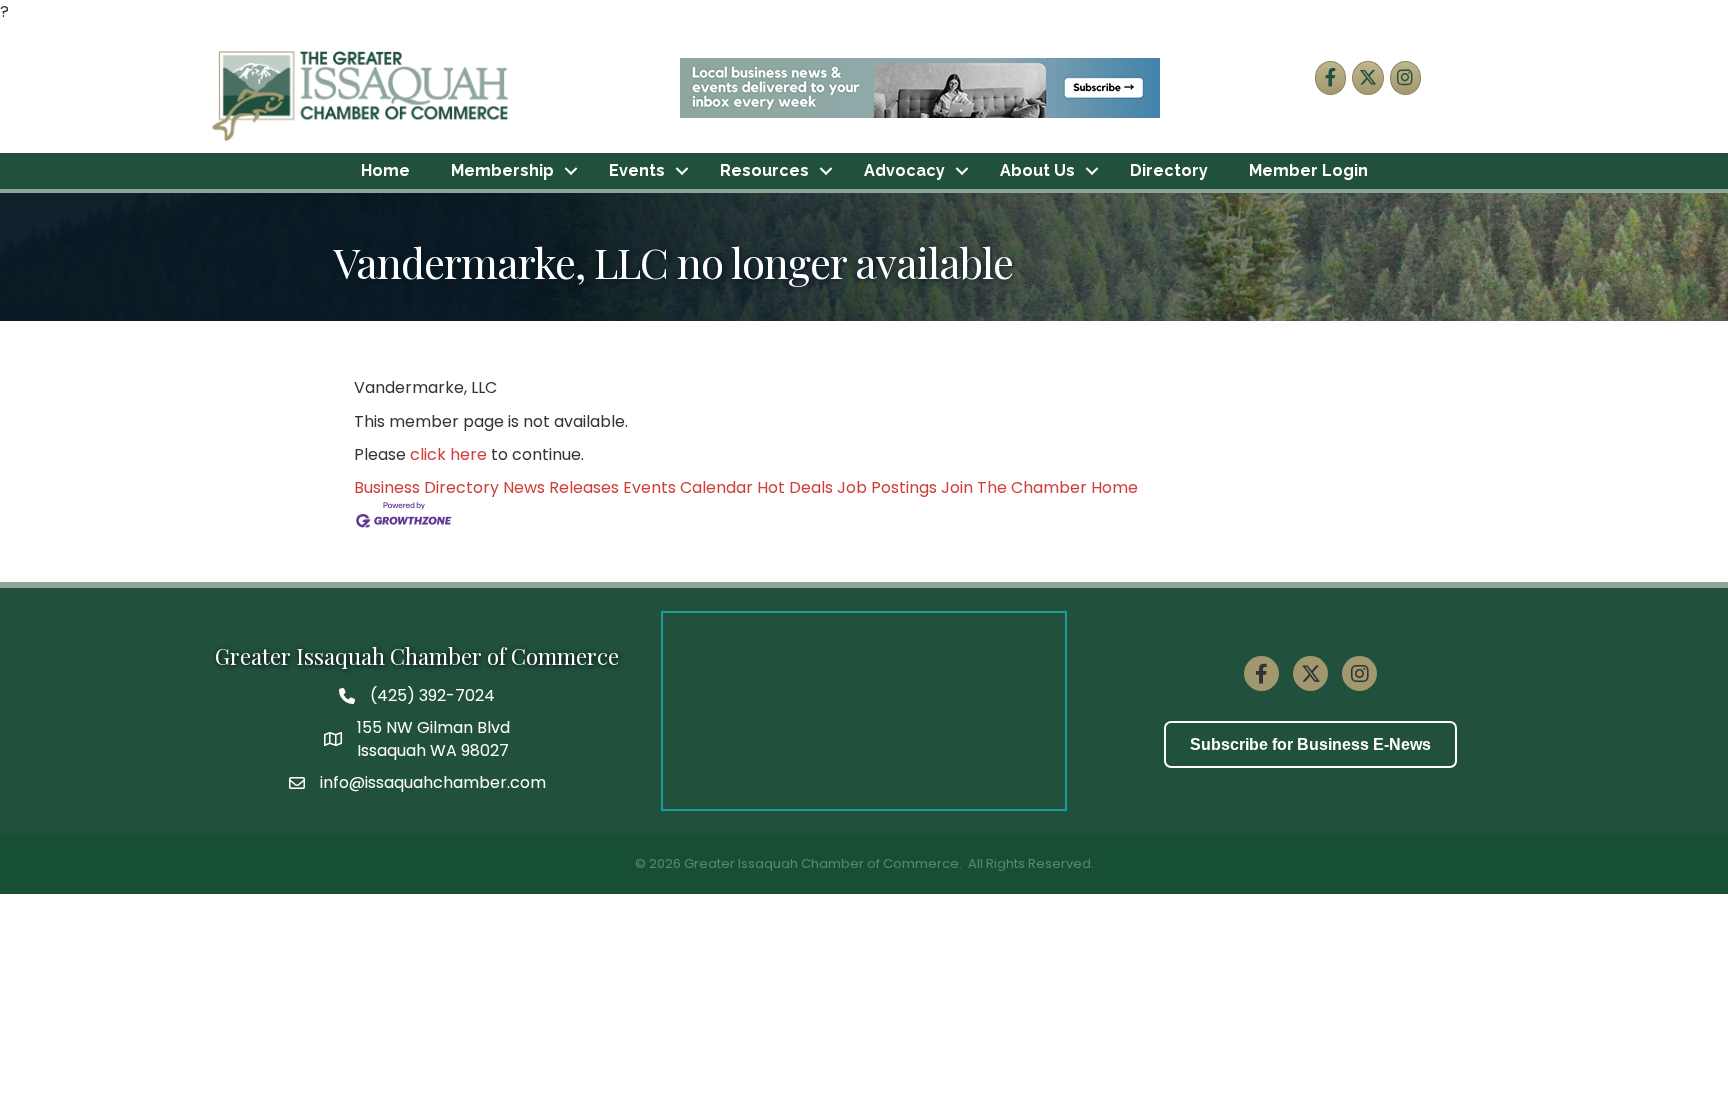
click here (448, 454)
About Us (1037, 170)
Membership (502, 170)
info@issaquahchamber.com (433, 782)
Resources (764, 170)
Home (385, 170)
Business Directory (426, 487)
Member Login (1308, 170)
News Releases (561, 487)
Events (637, 170)
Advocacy (904, 170)
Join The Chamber (1014, 487)
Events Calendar (688, 487)
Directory (1169, 170)
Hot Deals (795, 487)
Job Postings (887, 487)
